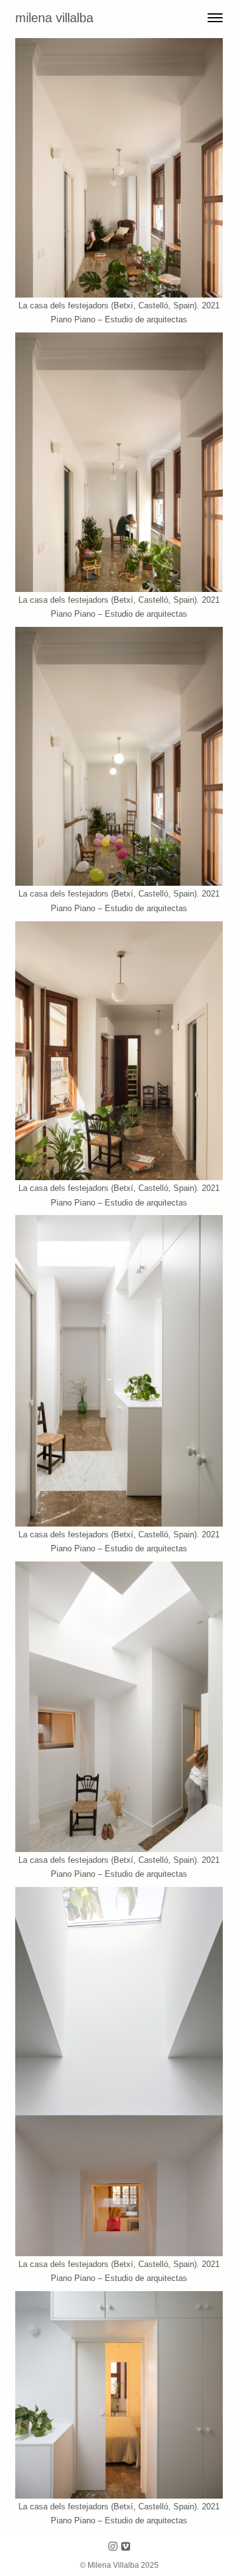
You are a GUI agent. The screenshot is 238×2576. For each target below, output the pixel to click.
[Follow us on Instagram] (113, 2547)
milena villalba (54, 18)
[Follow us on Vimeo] (126, 2547)
